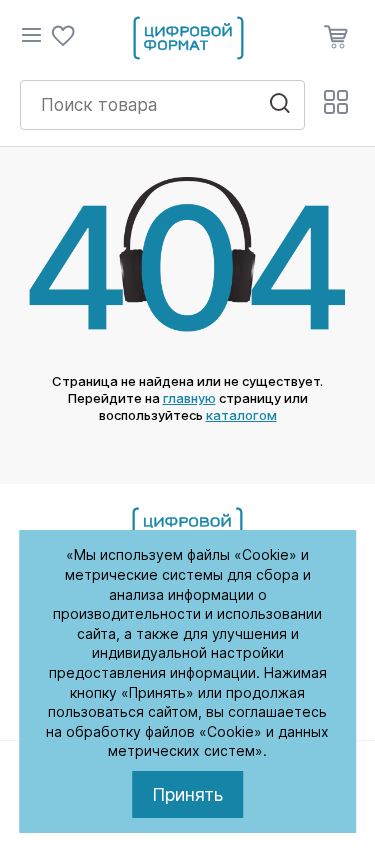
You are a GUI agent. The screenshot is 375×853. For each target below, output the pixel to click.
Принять (187, 794)
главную (189, 398)
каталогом (241, 415)
